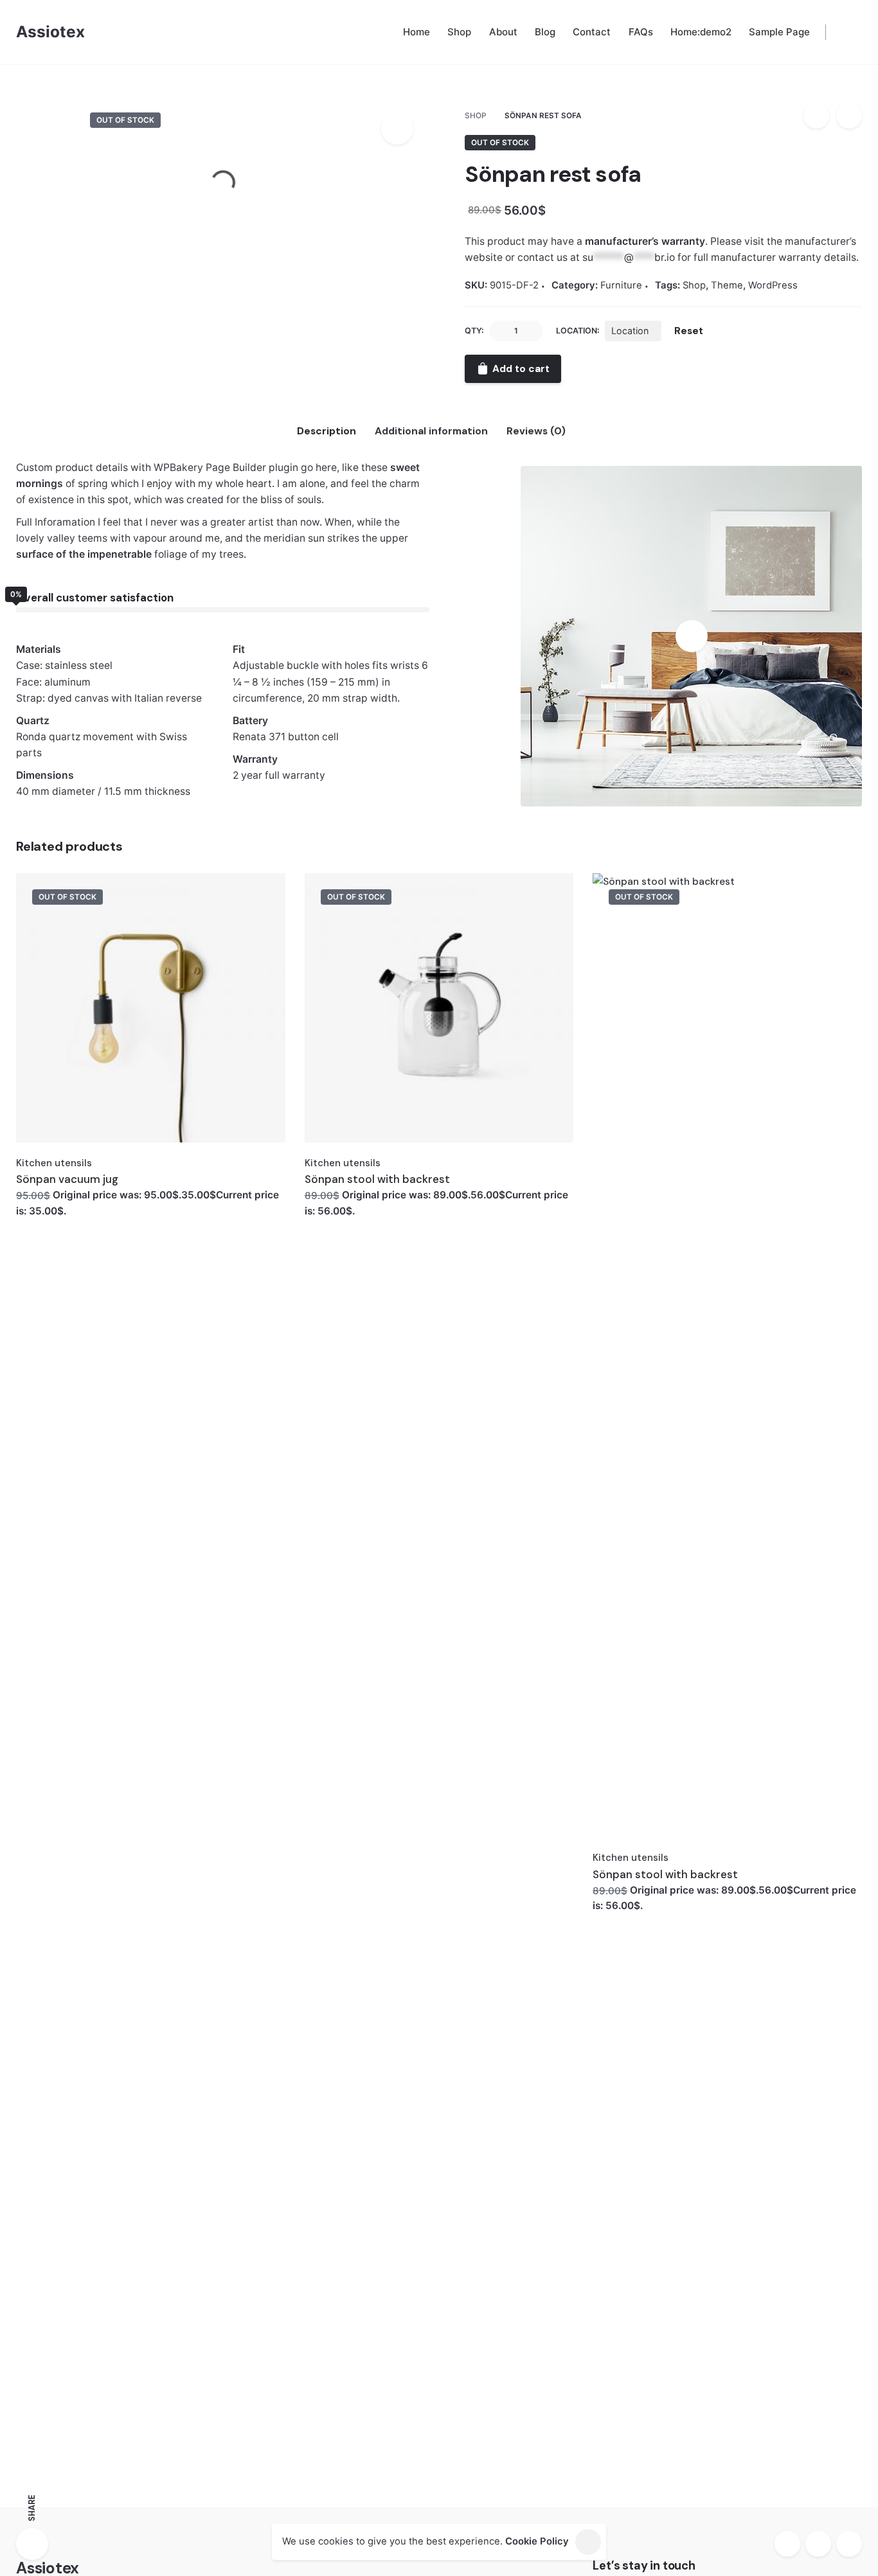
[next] (849, 116)
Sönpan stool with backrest (377, 1179)
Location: (578, 331)
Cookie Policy (537, 2541)
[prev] (816, 116)
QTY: (474, 331)
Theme (727, 285)
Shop (694, 285)
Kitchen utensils (54, 1163)
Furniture (746, 94)
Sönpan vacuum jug (67, 1179)
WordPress (773, 285)
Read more (332, 1208)
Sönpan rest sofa (765, 81)
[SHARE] (32, 2544)
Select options (53, 1208)
